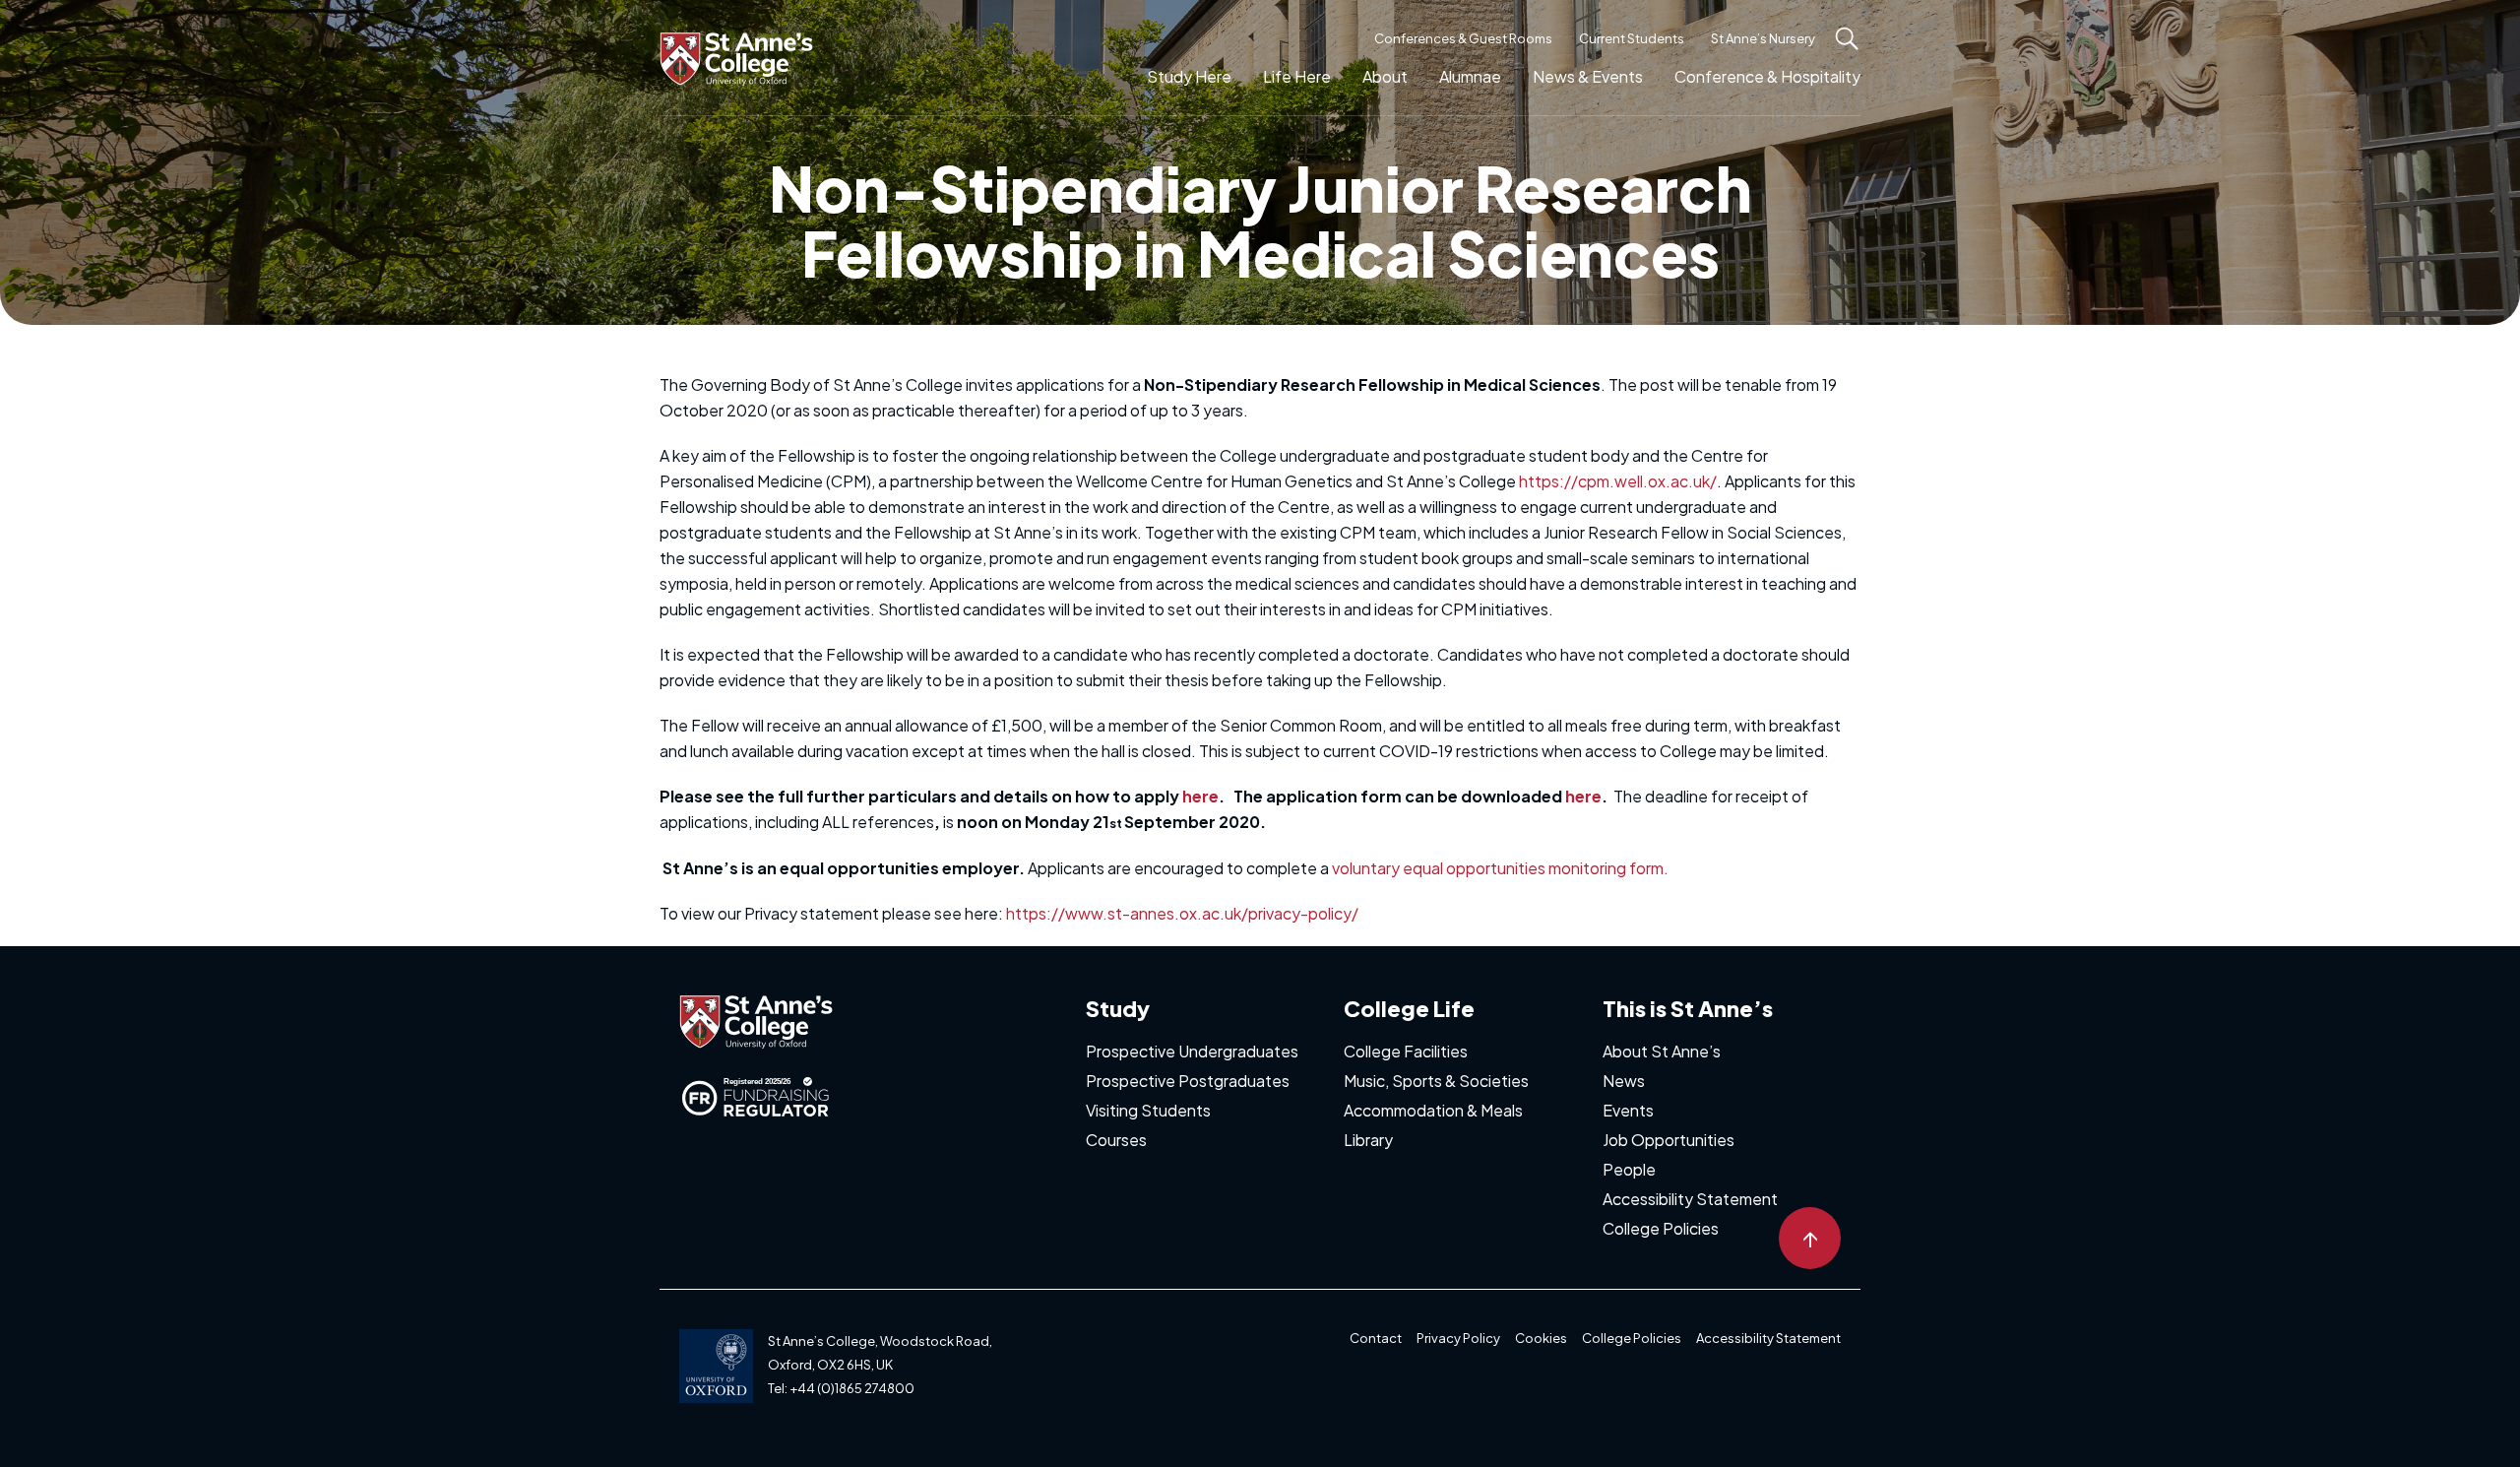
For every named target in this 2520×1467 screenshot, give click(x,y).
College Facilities (1406, 1051)
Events (1628, 1110)
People (1629, 1169)
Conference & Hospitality (1767, 76)
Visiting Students (1148, 1110)
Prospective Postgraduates (1188, 1081)
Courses (1116, 1140)
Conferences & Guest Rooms (1463, 38)
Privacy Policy (1458, 1338)
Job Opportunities (1669, 1140)
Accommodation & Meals (1433, 1110)
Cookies (1541, 1338)
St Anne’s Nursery (1763, 38)
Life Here (1297, 76)
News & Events (1588, 76)
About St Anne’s (1662, 1051)
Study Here (1189, 76)
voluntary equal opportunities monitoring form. (1500, 868)
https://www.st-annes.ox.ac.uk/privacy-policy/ (1182, 913)
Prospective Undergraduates (1192, 1051)
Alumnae (1470, 76)
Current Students (1632, 38)
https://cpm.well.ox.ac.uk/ (1618, 481)
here (1200, 796)
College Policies (1661, 1228)
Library (1368, 1140)
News (1624, 1081)
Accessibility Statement (1690, 1199)
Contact (1376, 1338)
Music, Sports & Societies (1436, 1081)
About (1385, 76)
